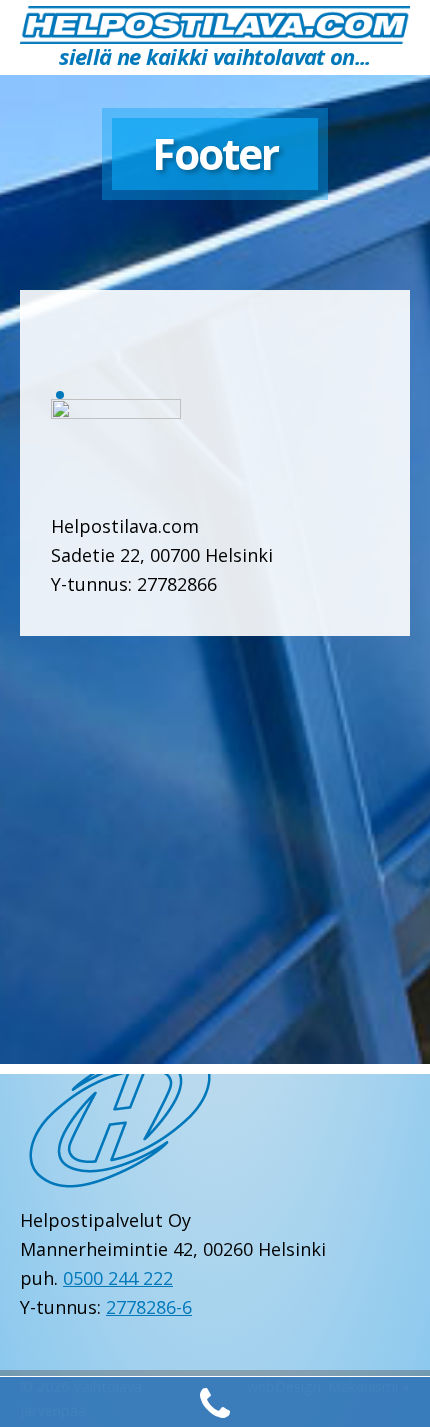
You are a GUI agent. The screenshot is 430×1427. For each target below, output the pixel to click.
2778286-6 (149, 1307)
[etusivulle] (215, 23)
